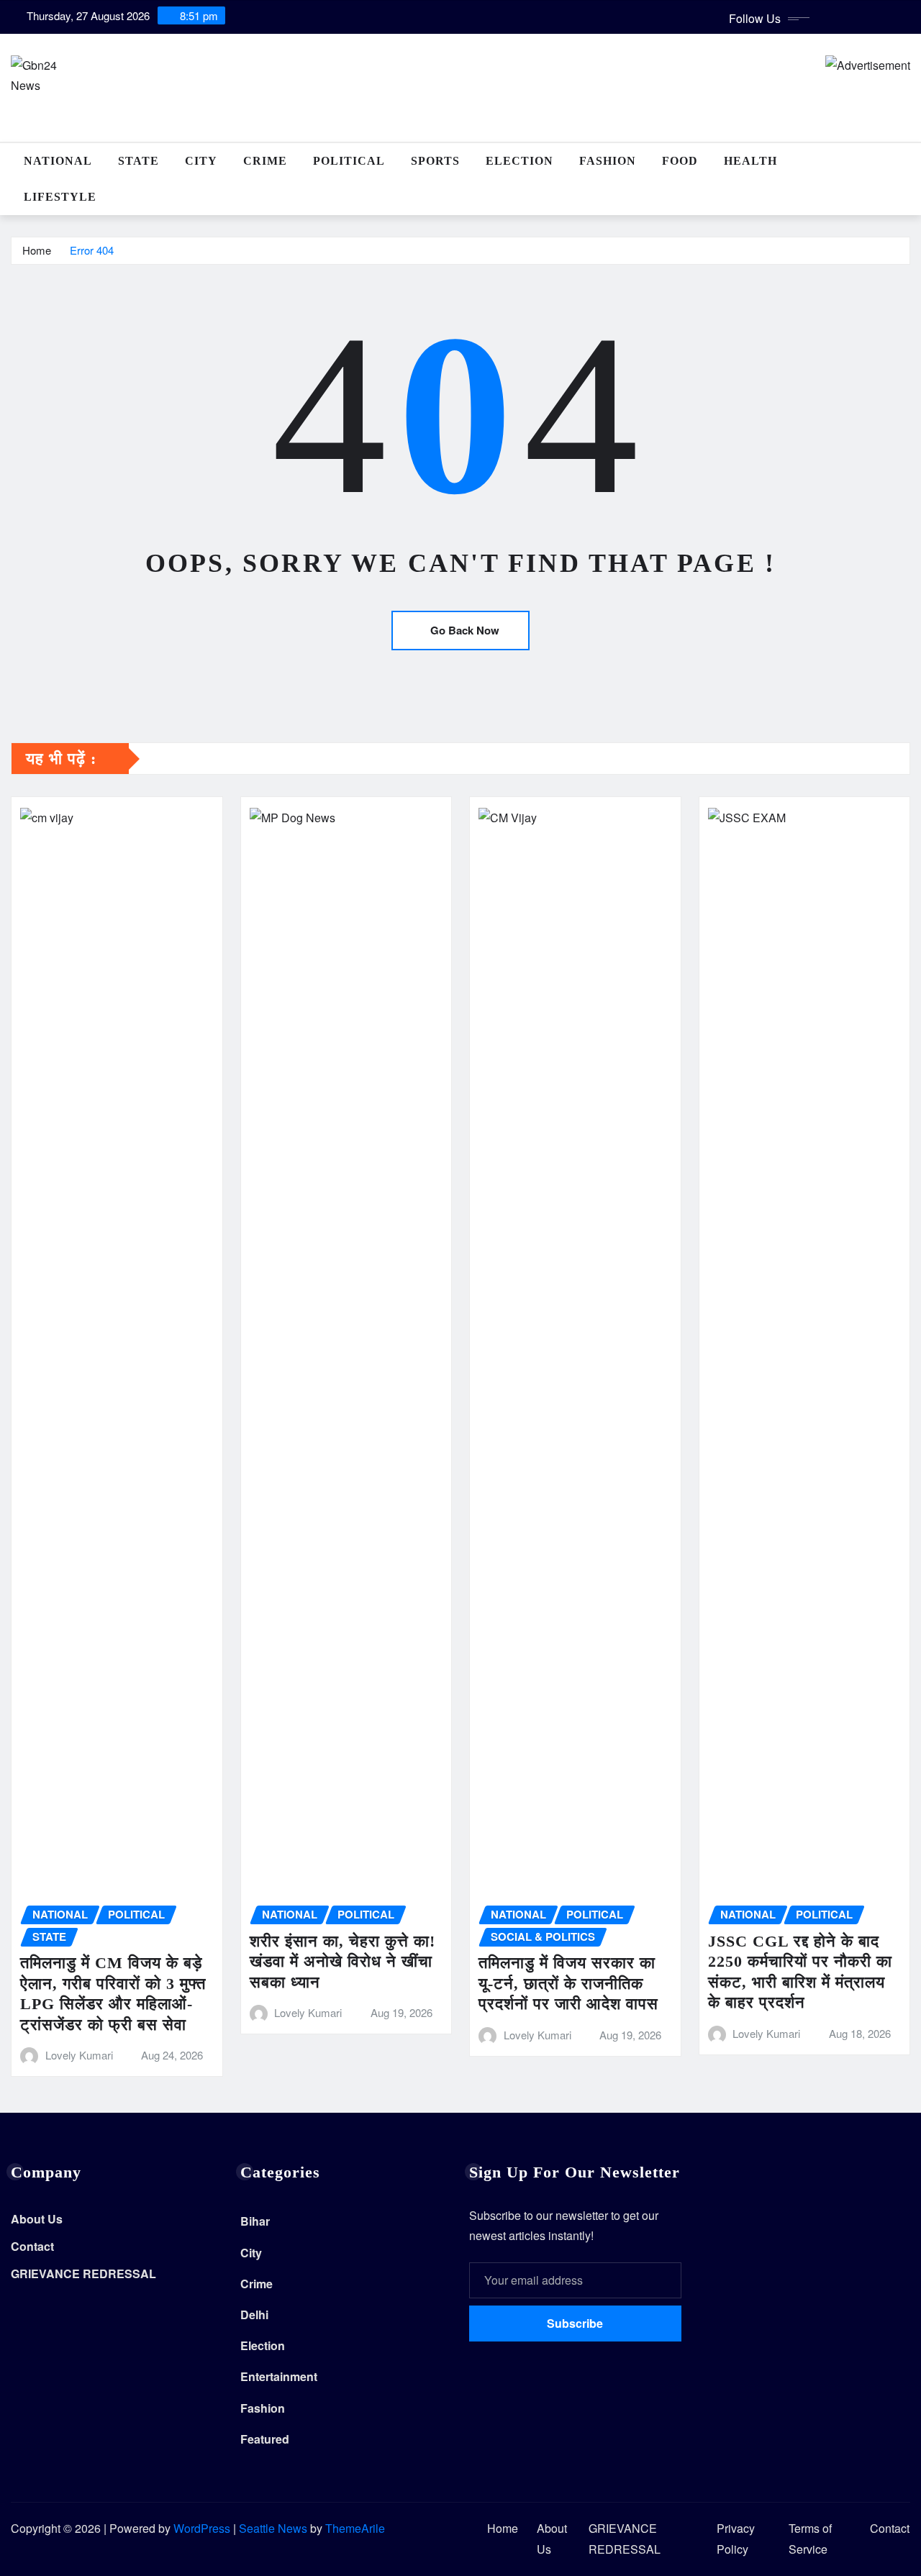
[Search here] (906, 161)
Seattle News (273, 2528)
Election (520, 161)
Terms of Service (810, 2539)
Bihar (255, 2221)
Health (750, 161)
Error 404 (92, 250)
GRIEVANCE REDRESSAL (83, 2274)
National (58, 161)
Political (349, 161)
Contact (32, 2246)
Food (680, 161)
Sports (435, 161)
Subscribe (575, 2323)
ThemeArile (355, 2528)
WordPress (202, 2528)
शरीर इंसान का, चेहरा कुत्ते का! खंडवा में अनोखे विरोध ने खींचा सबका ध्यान (342, 1962)
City (201, 161)
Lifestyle (60, 197)
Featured (265, 2439)
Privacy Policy (736, 2539)
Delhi (254, 2315)
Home (37, 250)
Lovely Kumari (79, 2055)
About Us (37, 2220)
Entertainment (279, 2376)
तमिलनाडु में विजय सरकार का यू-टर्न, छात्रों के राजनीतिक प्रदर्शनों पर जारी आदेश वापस (568, 1983)
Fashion (608, 161)
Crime (265, 161)
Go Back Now (465, 630)
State (139, 161)
